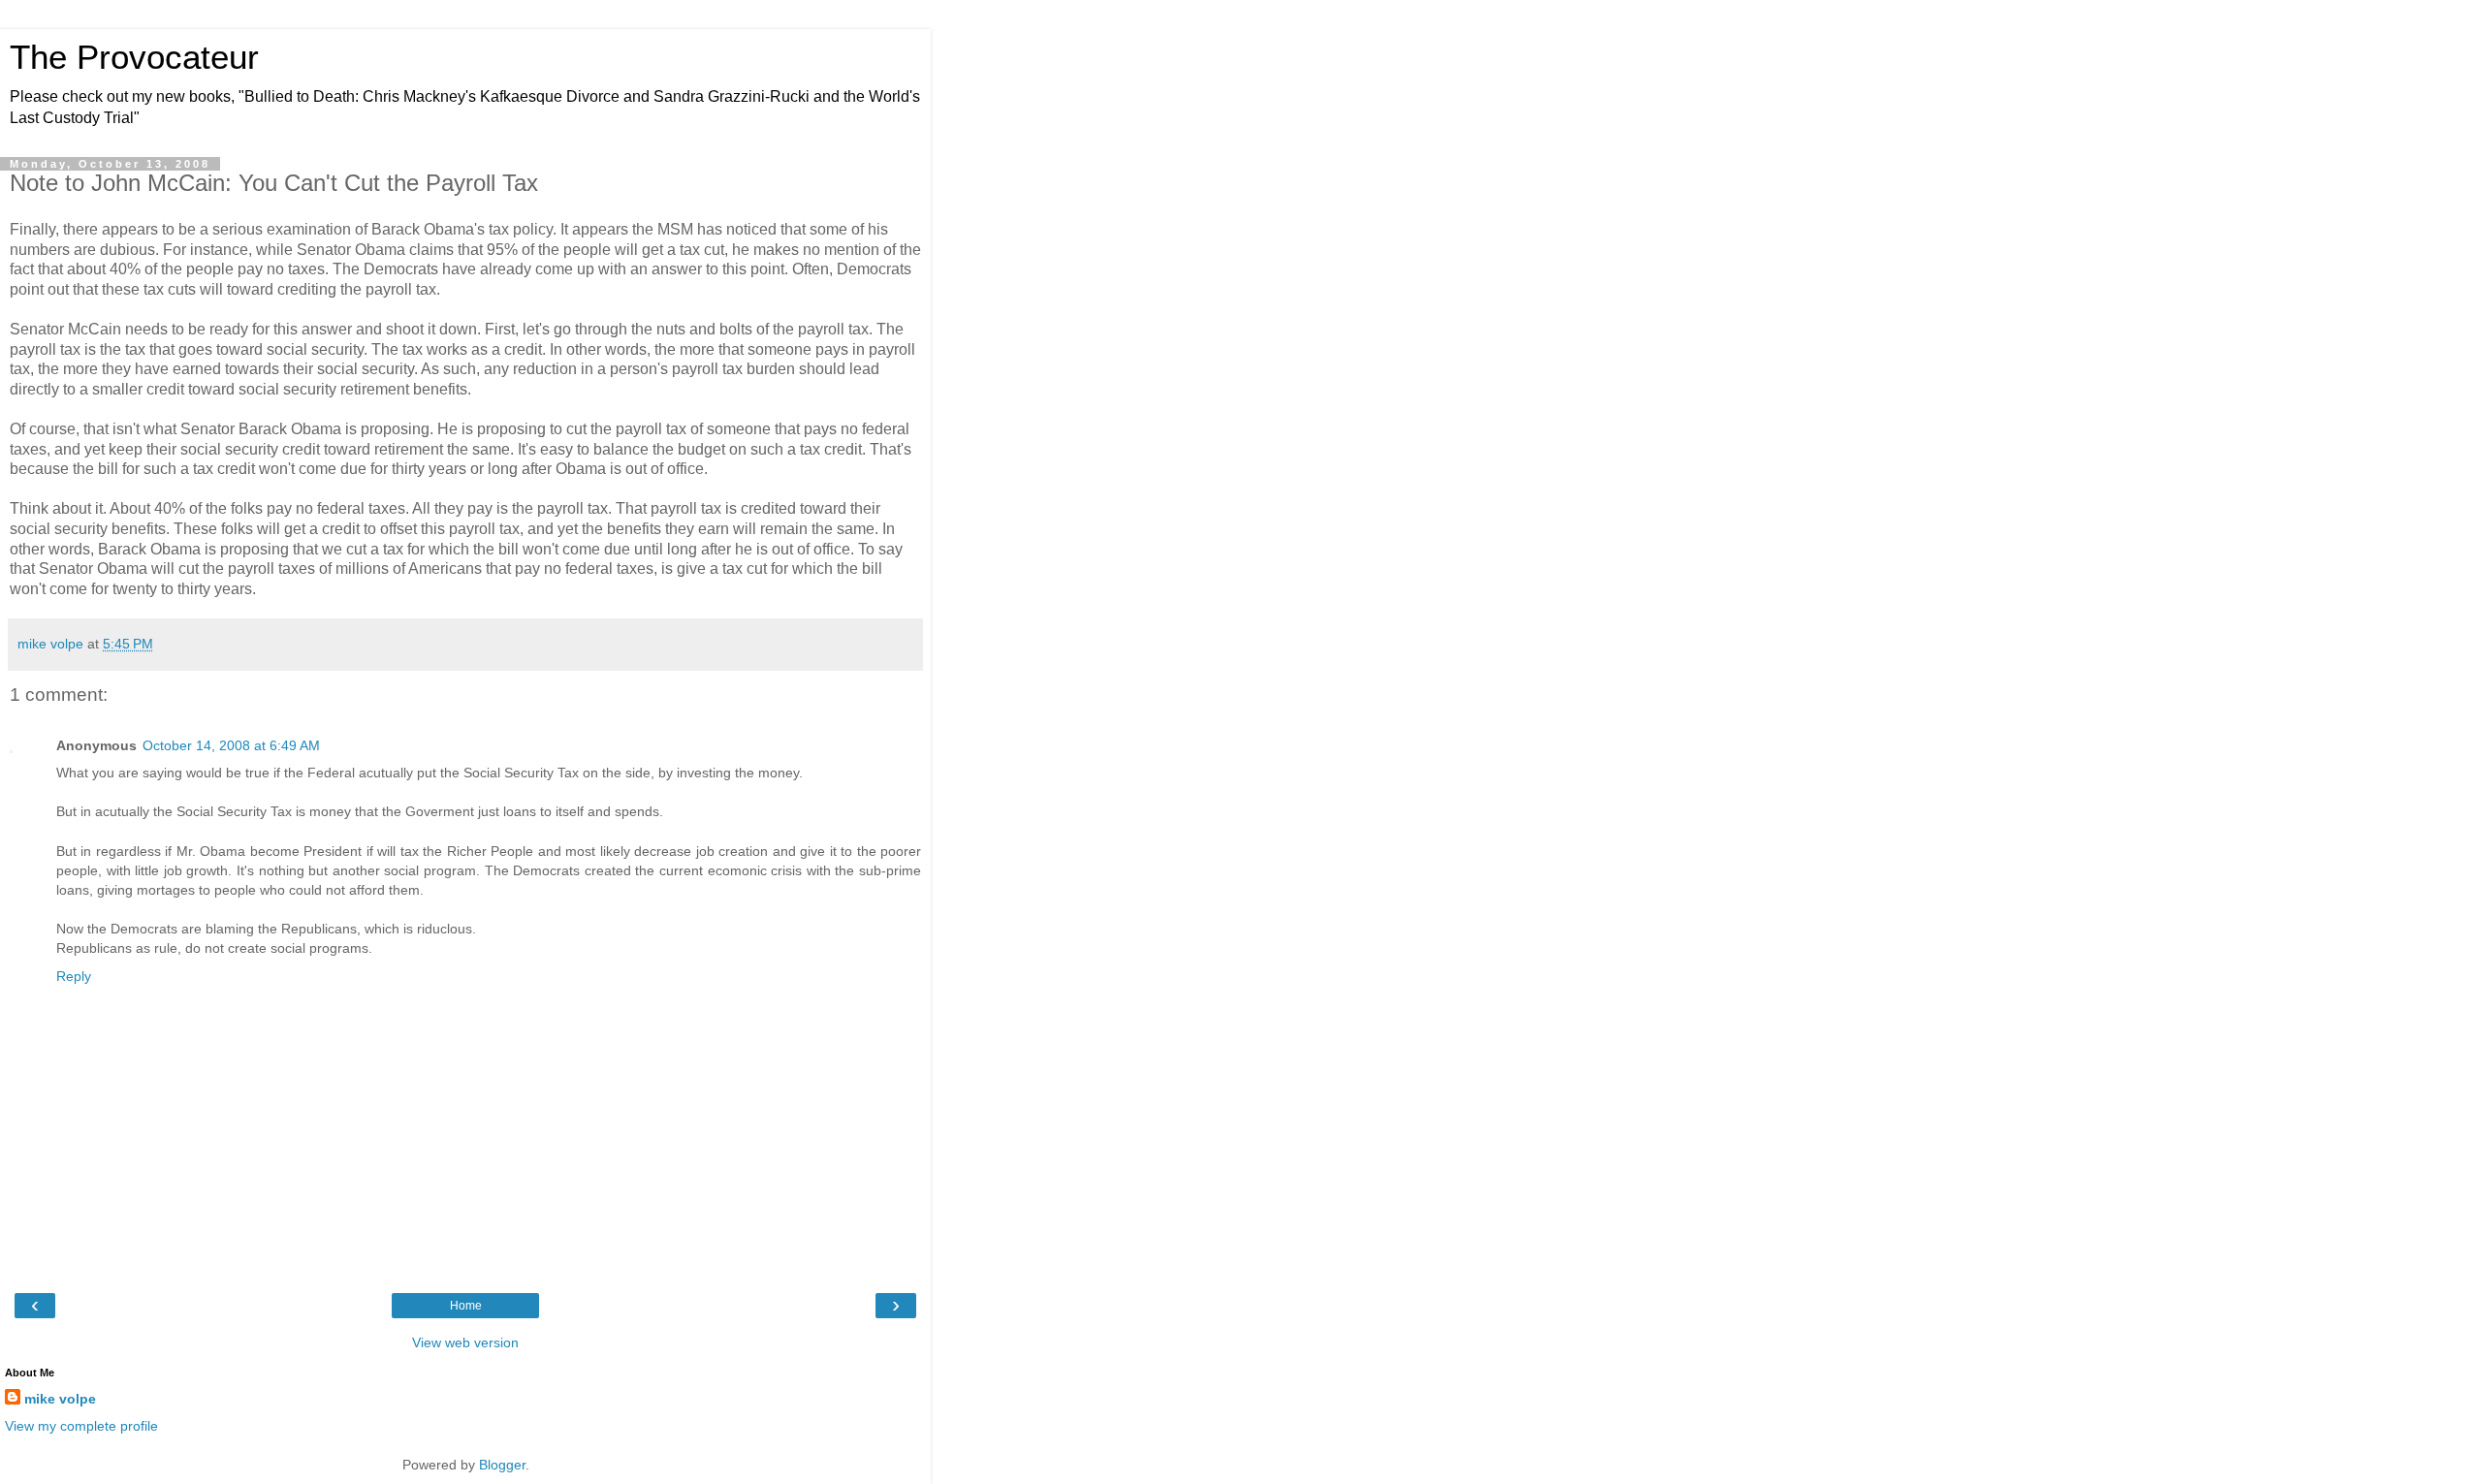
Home (466, 1306)
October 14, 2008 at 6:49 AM (231, 745)
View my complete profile (81, 1426)
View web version (465, 1342)
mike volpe (60, 1399)
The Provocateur (134, 57)
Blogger (502, 1465)
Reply (74, 976)
